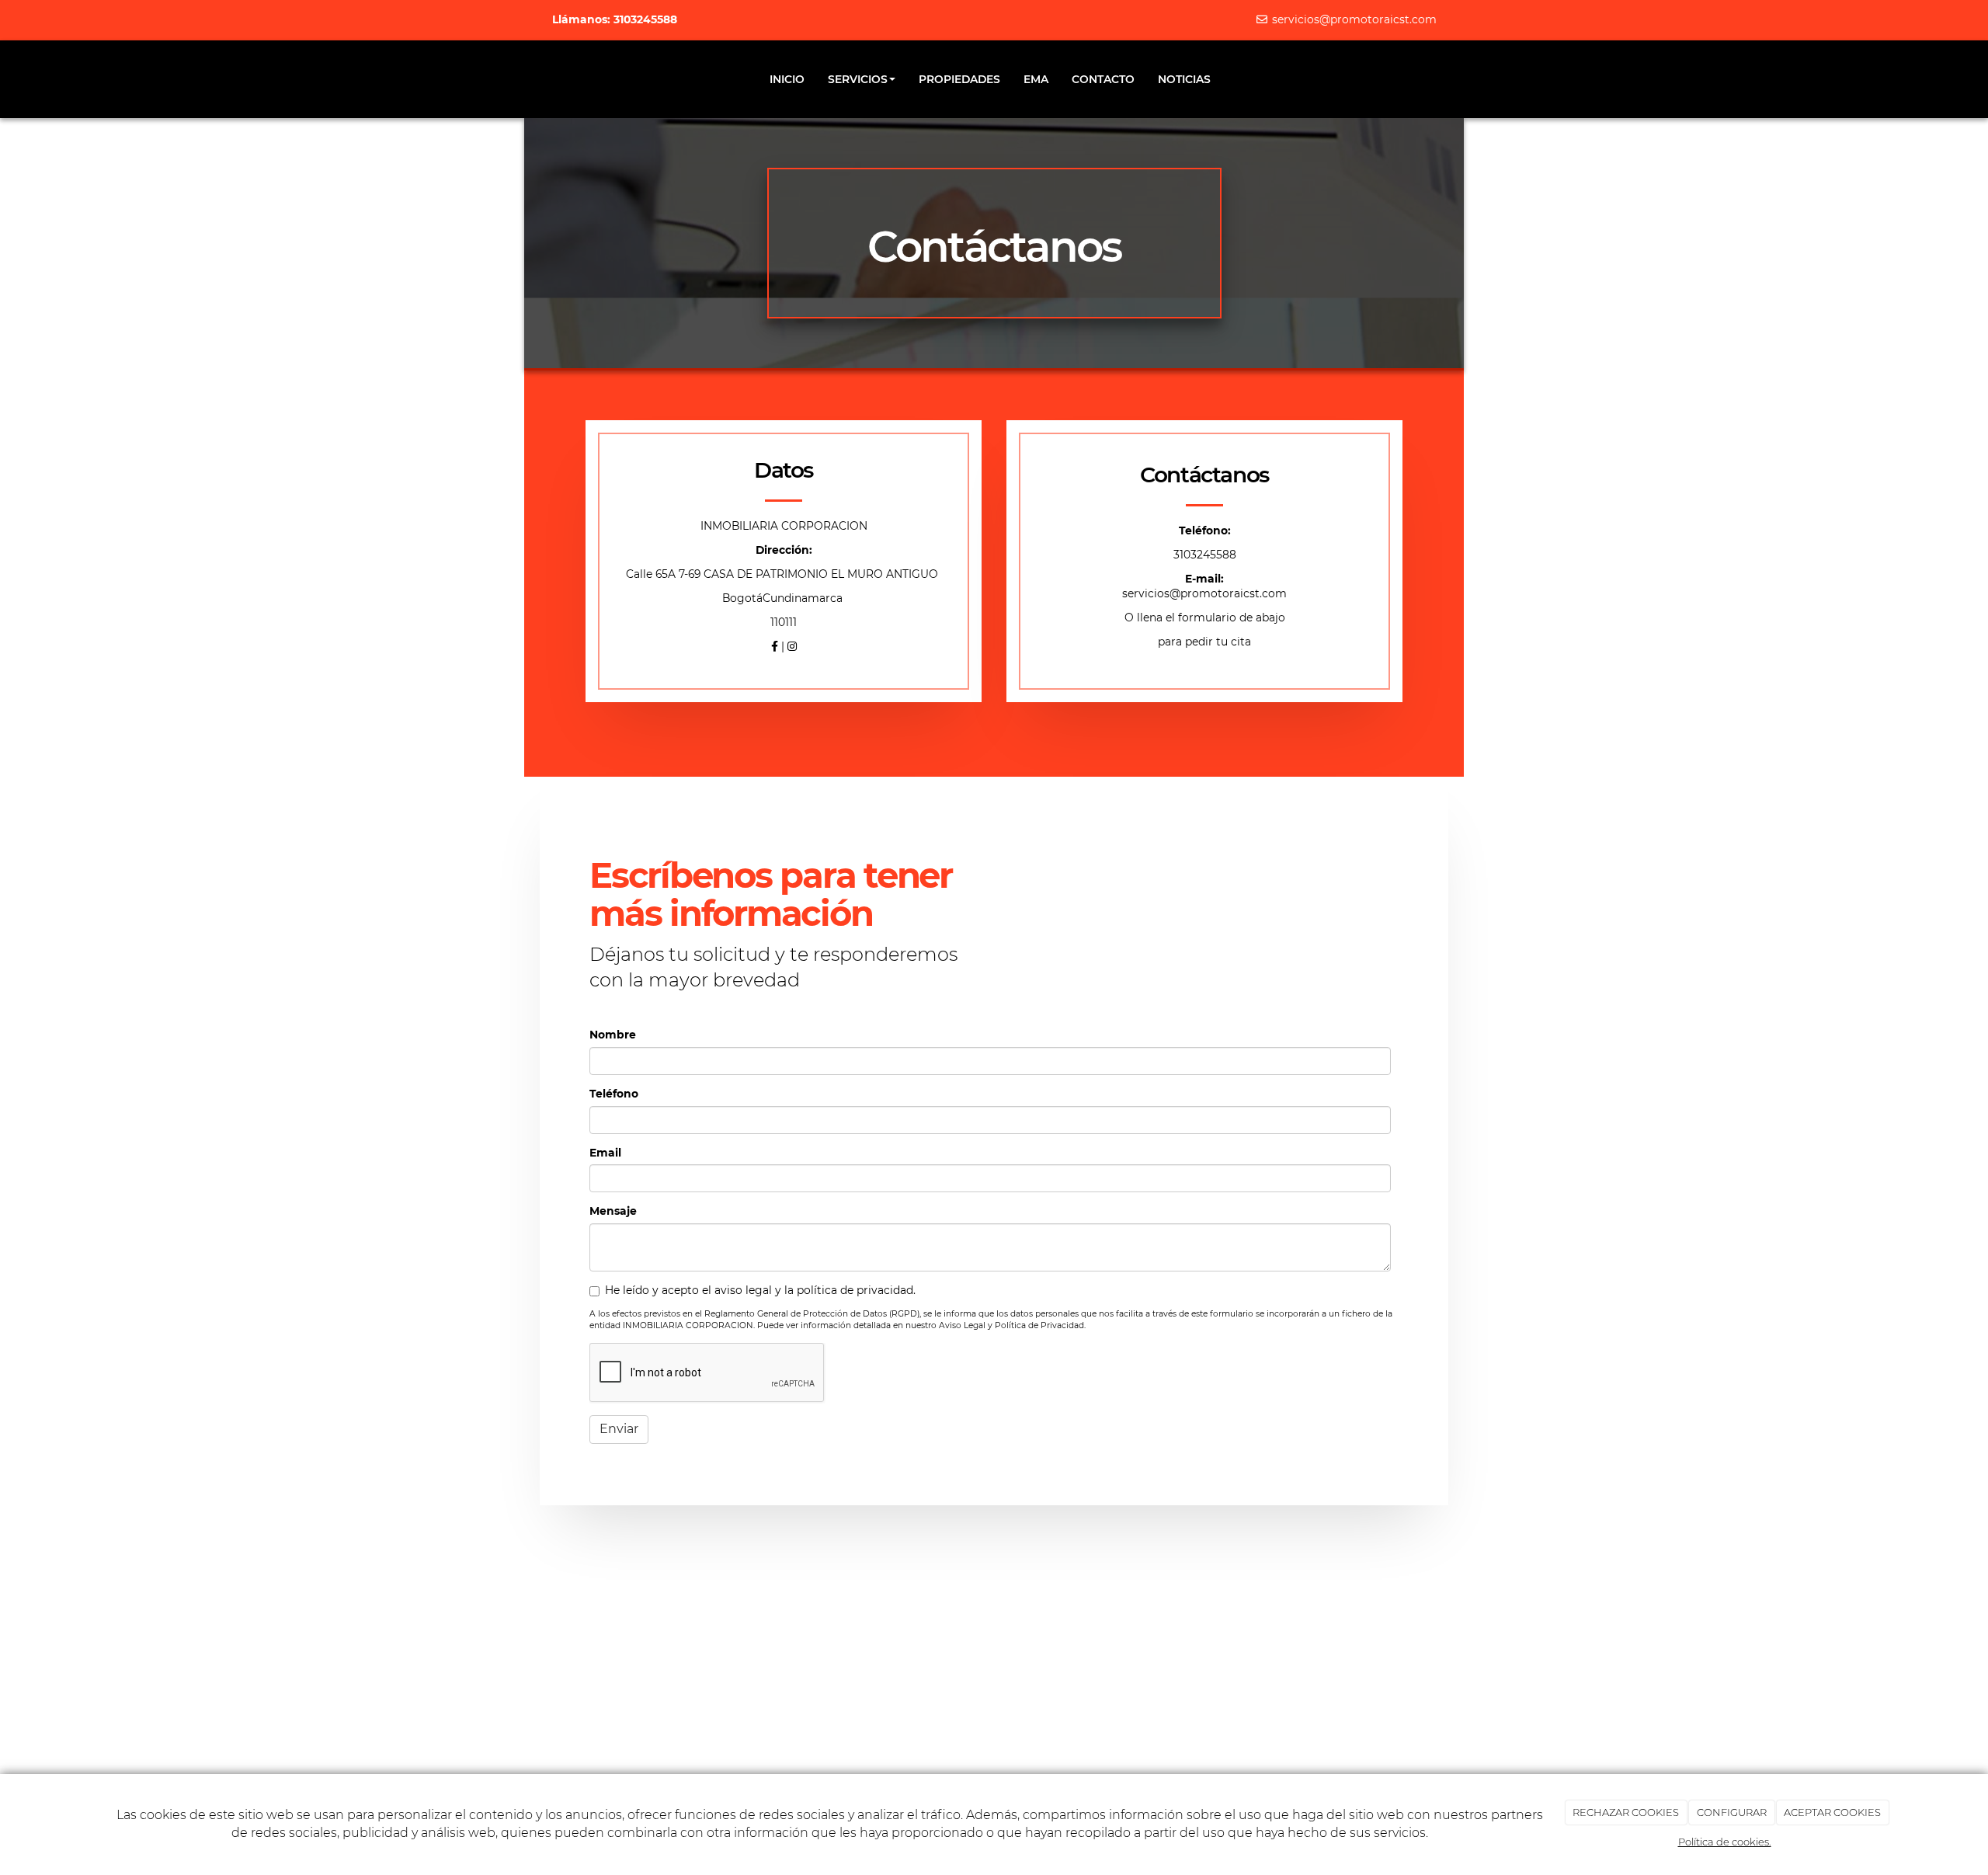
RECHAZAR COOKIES (1626, 1812)
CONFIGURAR (1732, 1812)
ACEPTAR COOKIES (1832, 1812)
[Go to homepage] (547, 79)
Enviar (619, 1429)
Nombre (613, 1035)
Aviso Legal (962, 1325)
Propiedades (959, 79)
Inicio (787, 79)
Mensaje (613, 1211)
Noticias (1184, 79)
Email (605, 1153)
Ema (1036, 79)
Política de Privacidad (1039, 1325)
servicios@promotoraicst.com (1353, 19)
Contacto (1103, 79)
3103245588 (1205, 555)
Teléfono (614, 1094)
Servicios (858, 79)
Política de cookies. (1725, 1842)
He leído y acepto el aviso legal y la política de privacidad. (760, 1290)
